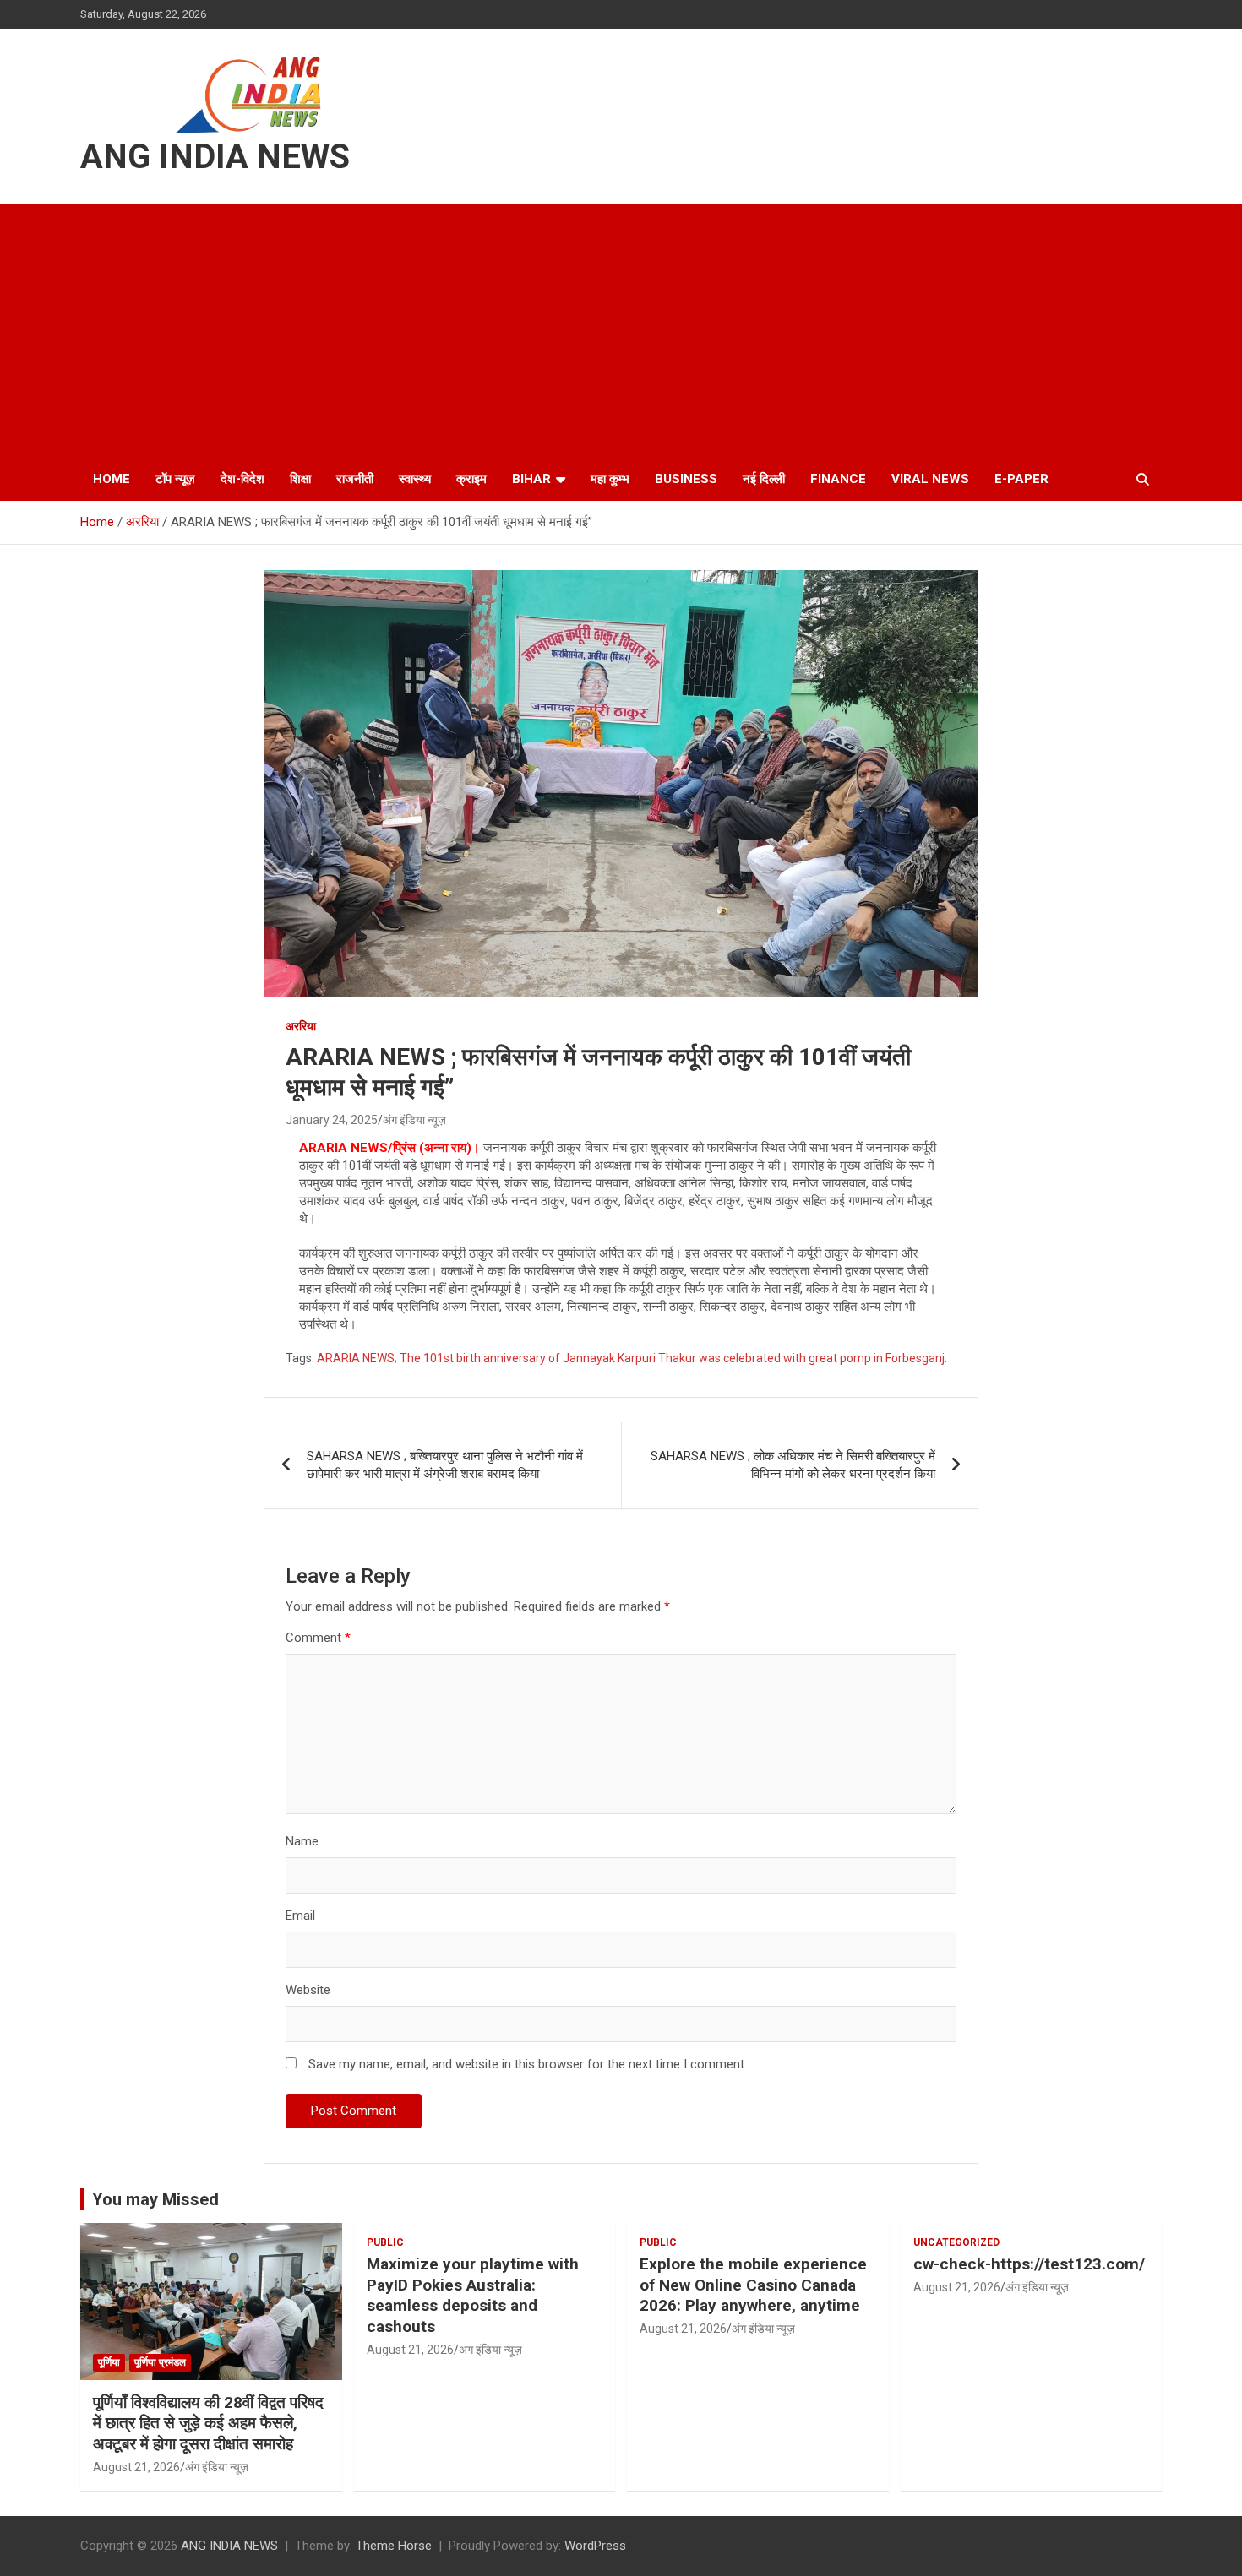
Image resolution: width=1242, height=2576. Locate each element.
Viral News (930, 479)
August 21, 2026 (136, 2467)
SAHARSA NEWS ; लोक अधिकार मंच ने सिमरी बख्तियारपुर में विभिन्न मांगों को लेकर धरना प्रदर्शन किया (793, 1465)
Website (308, 1990)
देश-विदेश (242, 479)
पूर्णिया (109, 2362)
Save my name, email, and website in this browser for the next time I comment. (528, 2064)
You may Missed (155, 2199)
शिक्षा (300, 479)
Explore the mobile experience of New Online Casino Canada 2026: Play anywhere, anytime (753, 2285)
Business (686, 479)
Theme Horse (394, 2546)
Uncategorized (956, 2242)
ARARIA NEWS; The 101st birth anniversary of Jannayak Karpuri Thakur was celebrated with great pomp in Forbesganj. (632, 1358)
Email (300, 1916)
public (385, 2242)
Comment (318, 1638)
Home (112, 479)
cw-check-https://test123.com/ (1029, 2264)
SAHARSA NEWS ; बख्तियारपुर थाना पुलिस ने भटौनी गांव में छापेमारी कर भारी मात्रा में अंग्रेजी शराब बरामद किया (445, 1465)
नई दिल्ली (764, 479)
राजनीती (355, 479)
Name (302, 1841)
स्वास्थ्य (415, 479)
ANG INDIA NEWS (215, 157)
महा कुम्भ (610, 479)
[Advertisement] (621, 331)
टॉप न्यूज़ (175, 479)
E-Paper (1021, 479)
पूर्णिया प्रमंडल (160, 2362)
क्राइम (471, 479)
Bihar (531, 479)
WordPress (595, 2546)
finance (838, 479)
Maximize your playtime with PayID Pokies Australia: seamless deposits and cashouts (473, 2295)
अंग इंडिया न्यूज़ (414, 1120)
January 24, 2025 (332, 1120)
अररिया (301, 1026)
